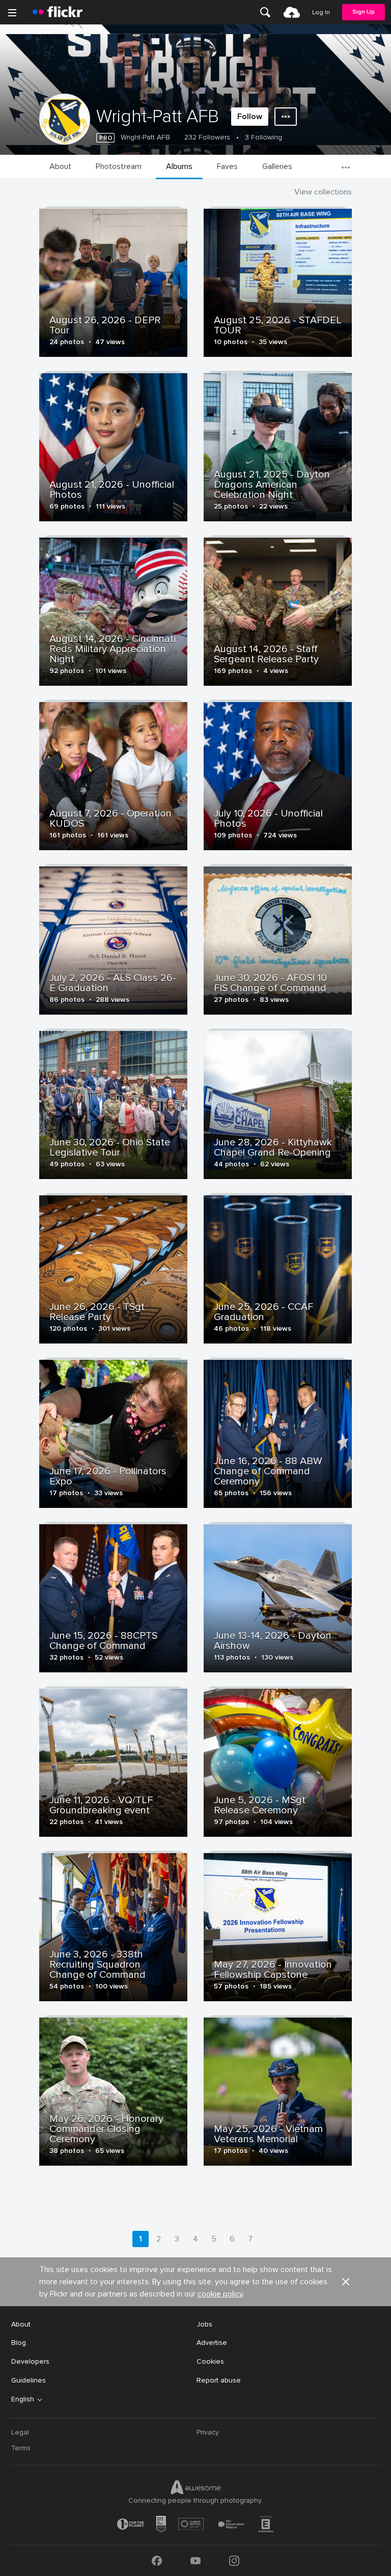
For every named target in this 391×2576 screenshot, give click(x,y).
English (23, 2399)
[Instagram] (234, 2561)
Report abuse (219, 2380)
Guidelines (29, 2380)
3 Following (263, 137)
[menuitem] (265, 12)
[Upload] (292, 12)
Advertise (212, 2343)
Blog (19, 2343)
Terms (21, 2448)
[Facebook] (157, 2561)
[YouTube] (195, 2561)
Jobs (204, 2324)
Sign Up (364, 12)
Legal (20, 2432)
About (21, 2324)
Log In (321, 12)
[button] (346, 2282)
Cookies (210, 2361)
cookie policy (220, 2294)
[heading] (58, 12)
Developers (30, 2361)
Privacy (208, 2432)
